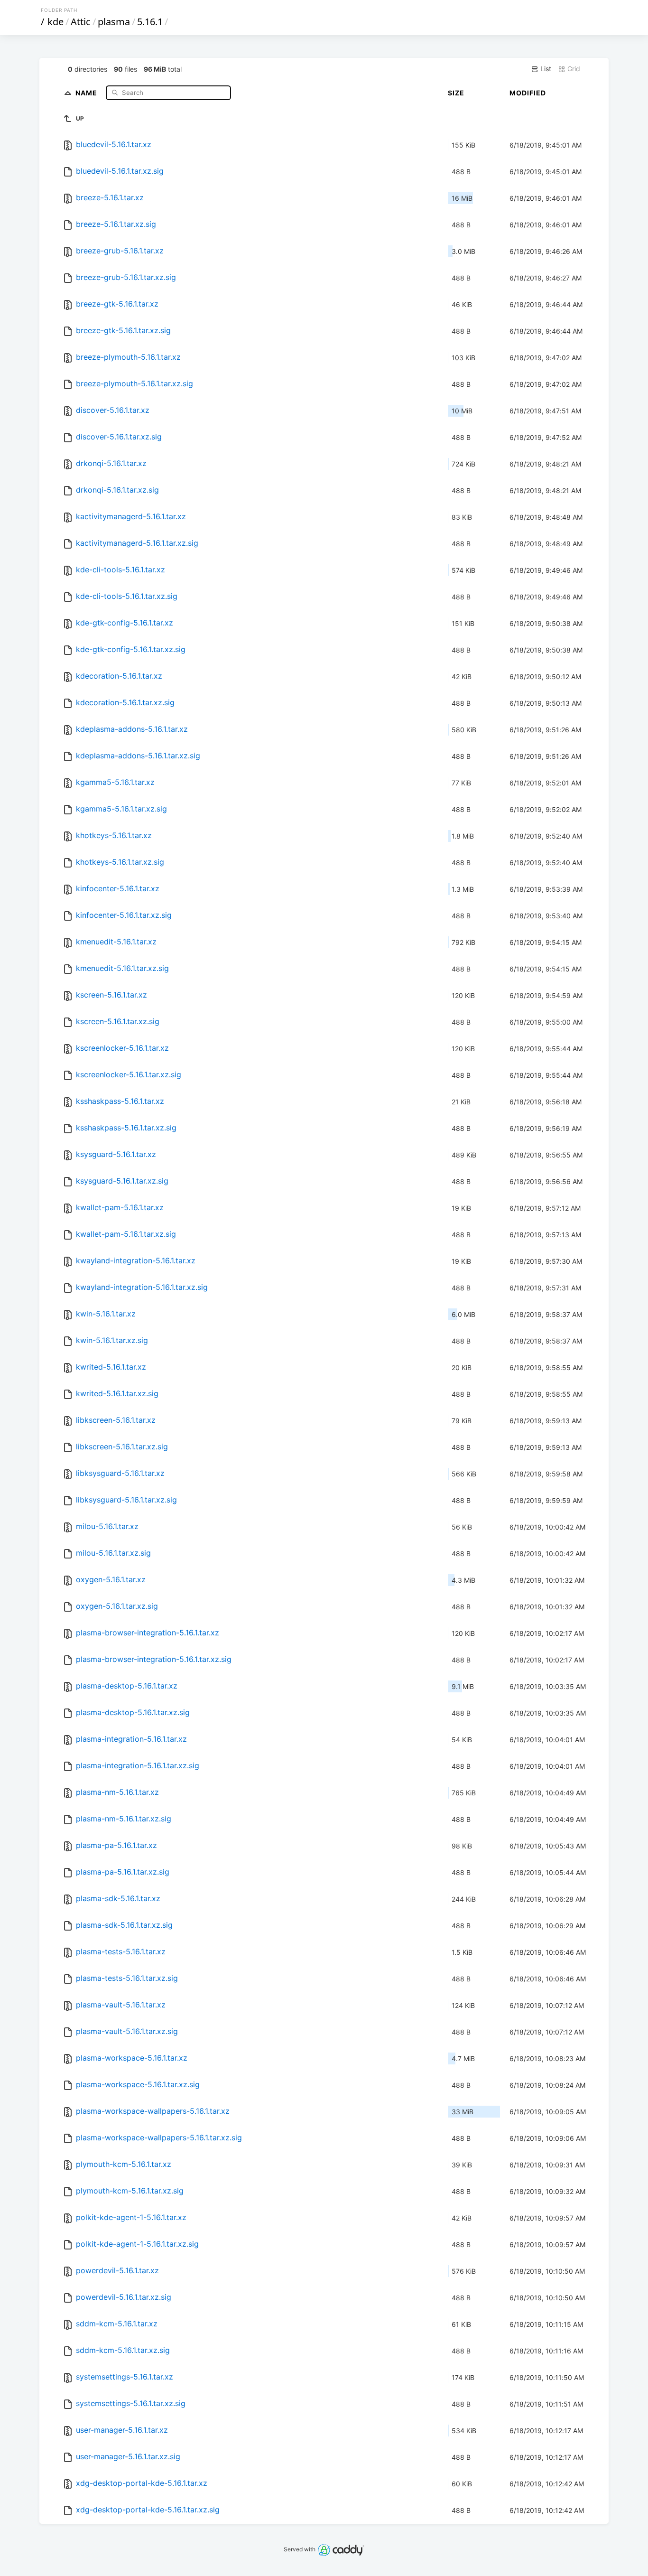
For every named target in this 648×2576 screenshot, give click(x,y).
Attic (81, 22)
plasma (114, 22)
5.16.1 (150, 22)
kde (56, 22)
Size (456, 93)
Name (87, 92)
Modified (528, 93)
